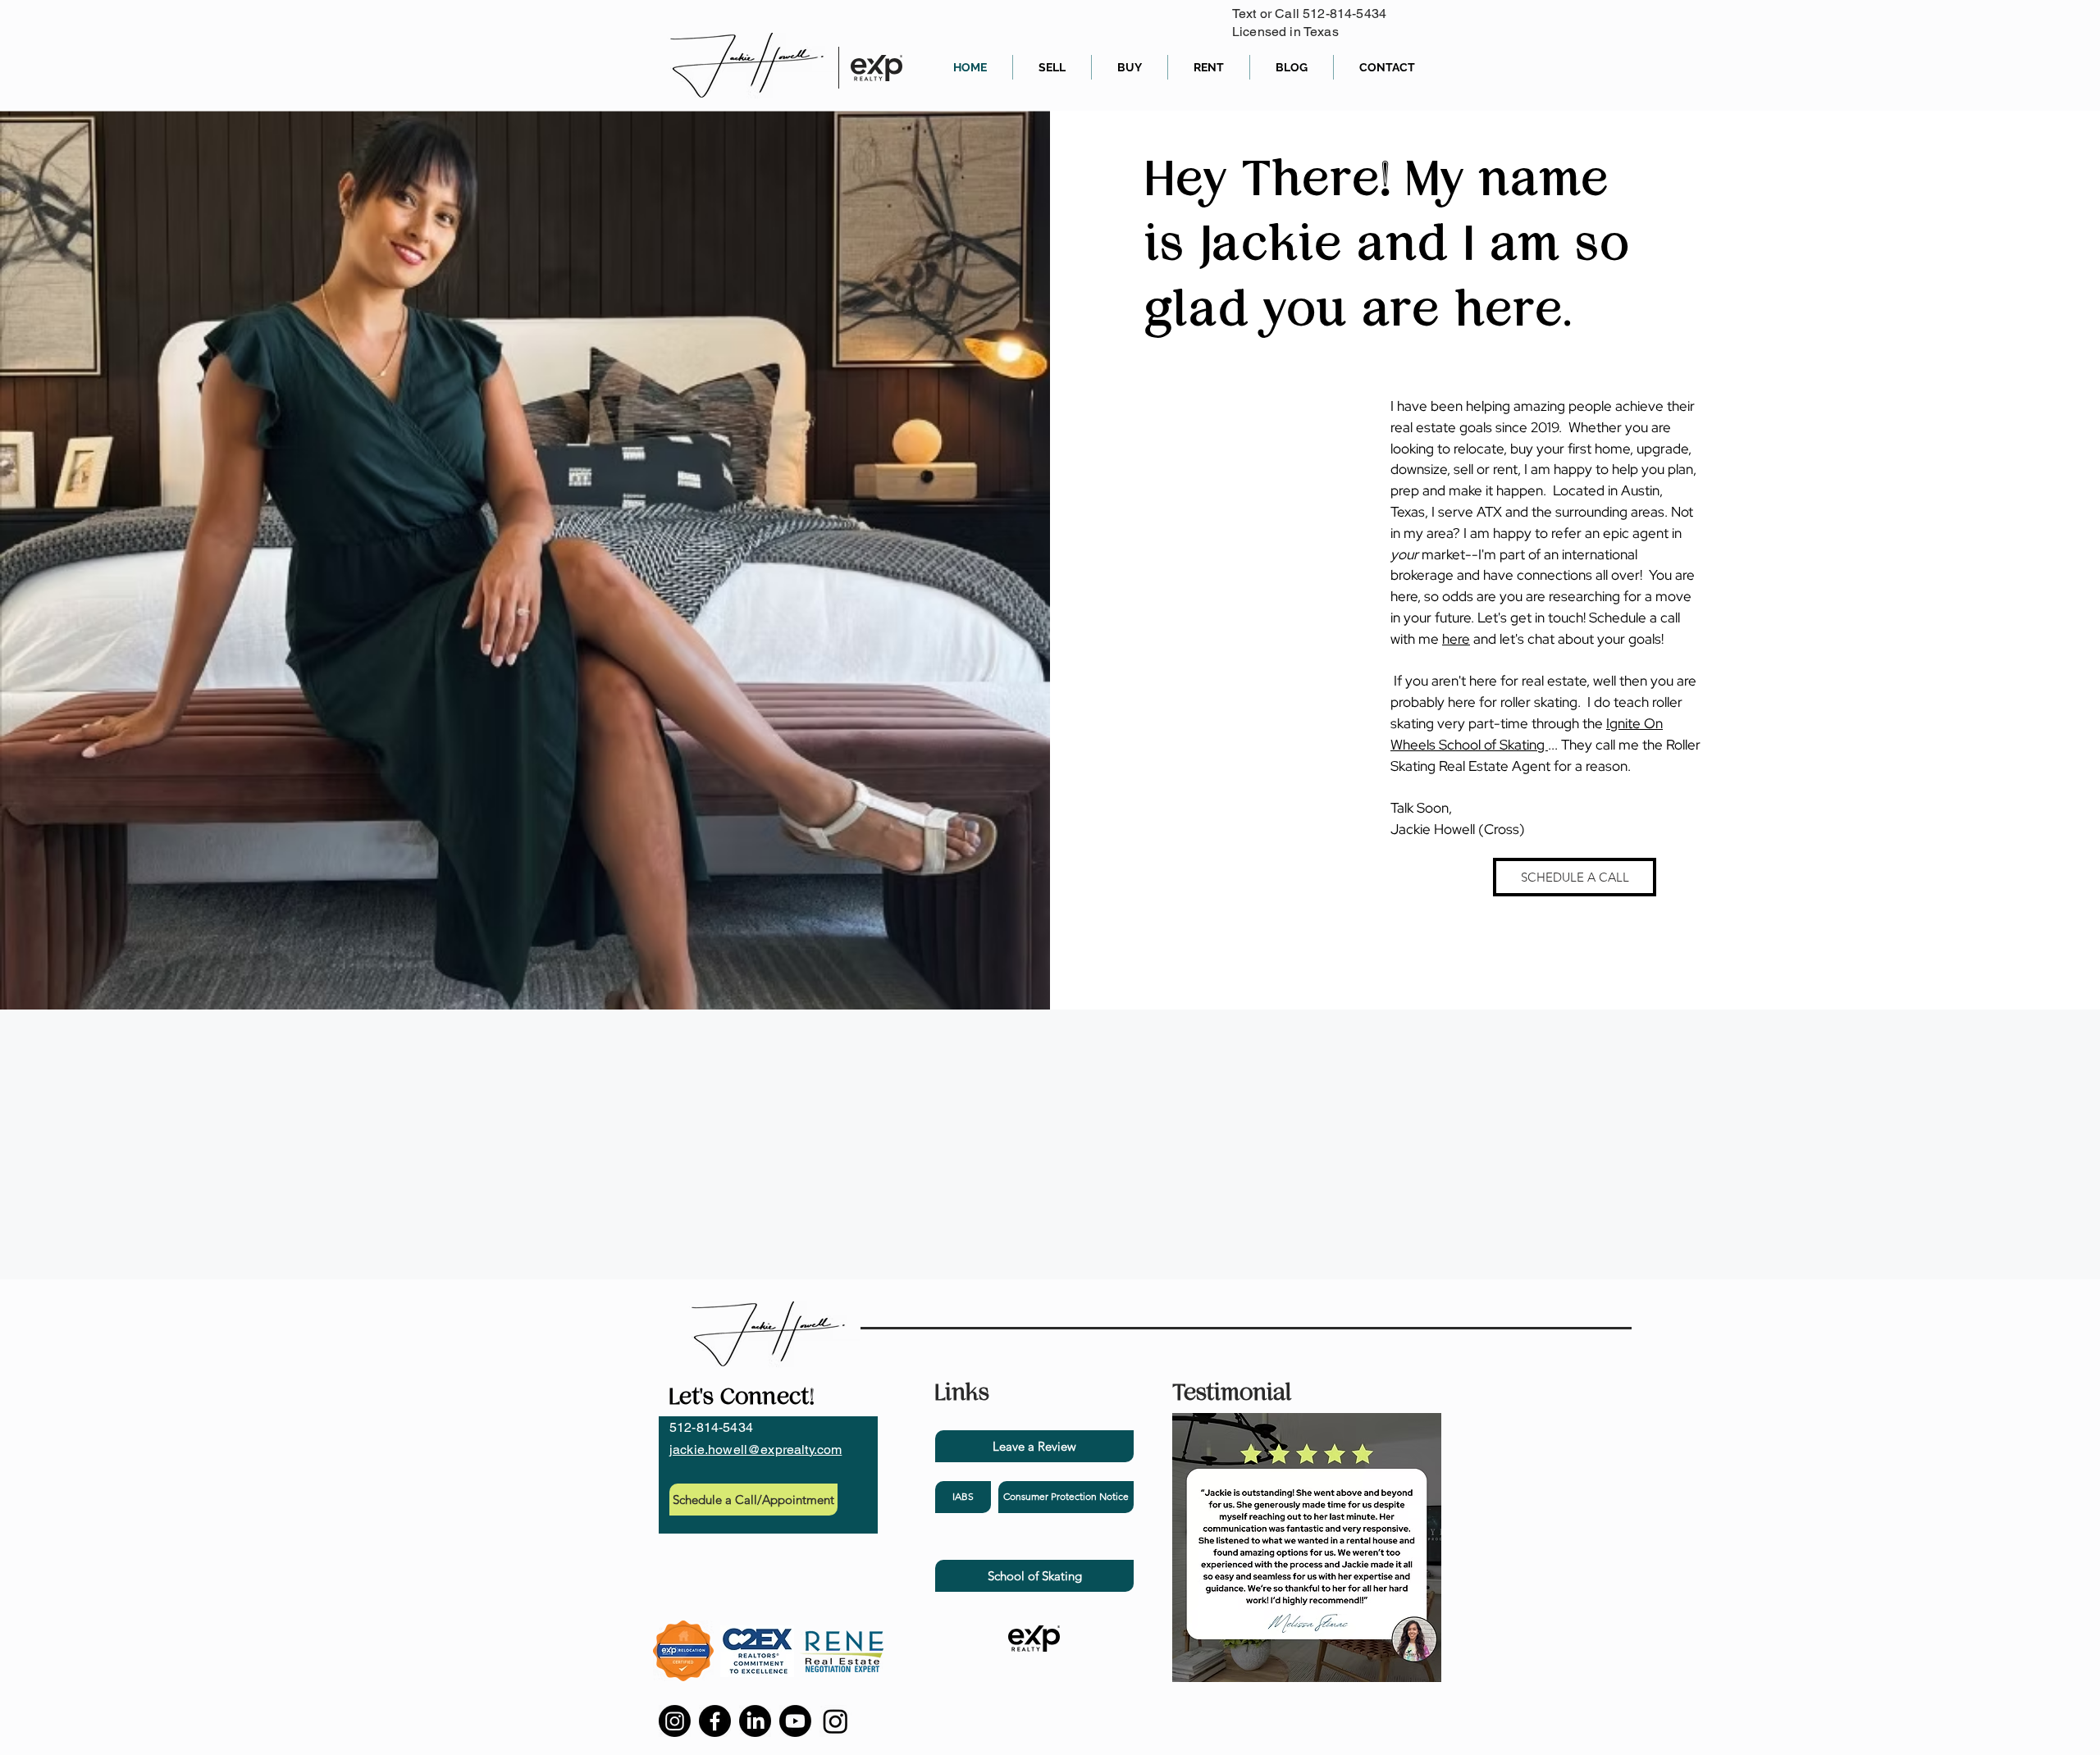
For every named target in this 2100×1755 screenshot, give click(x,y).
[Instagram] (675, 1721)
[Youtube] (795, 1721)
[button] (1066, 1497)
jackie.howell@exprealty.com (756, 1450)
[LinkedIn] (755, 1721)
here (1456, 639)
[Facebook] (715, 1721)
